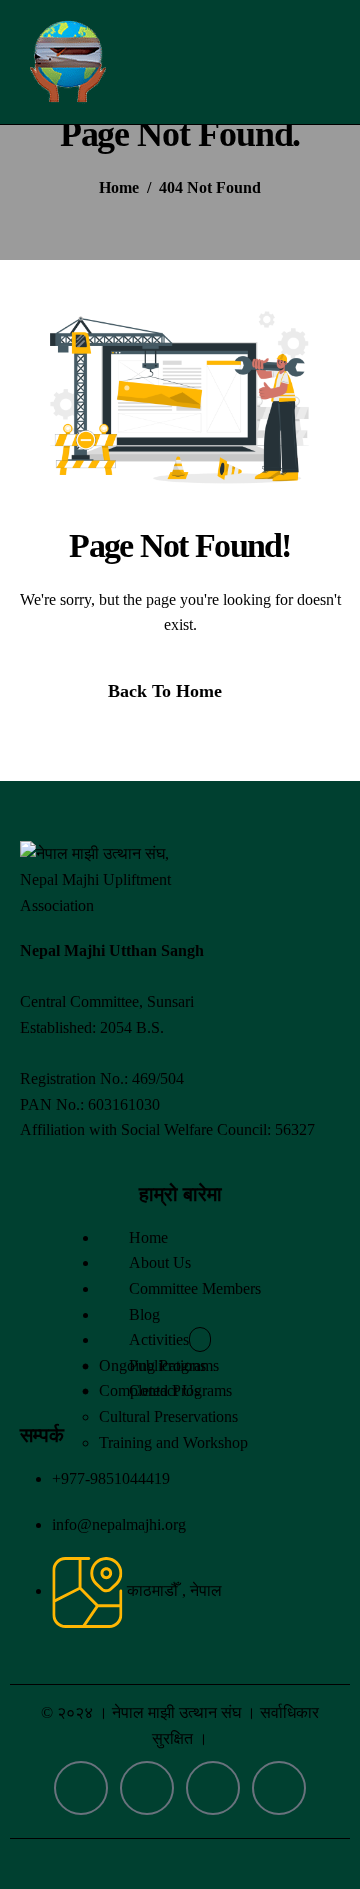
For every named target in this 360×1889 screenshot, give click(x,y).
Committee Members (195, 1288)
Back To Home (165, 691)
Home (148, 1237)
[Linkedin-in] (279, 1788)
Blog (144, 1314)
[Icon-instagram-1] (147, 1788)
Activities (159, 1339)
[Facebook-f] (81, 1788)
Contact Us (164, 1390)
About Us (160, 1262)
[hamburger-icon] (321, 62)
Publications (167, 1365)
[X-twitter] (213, 1788)
